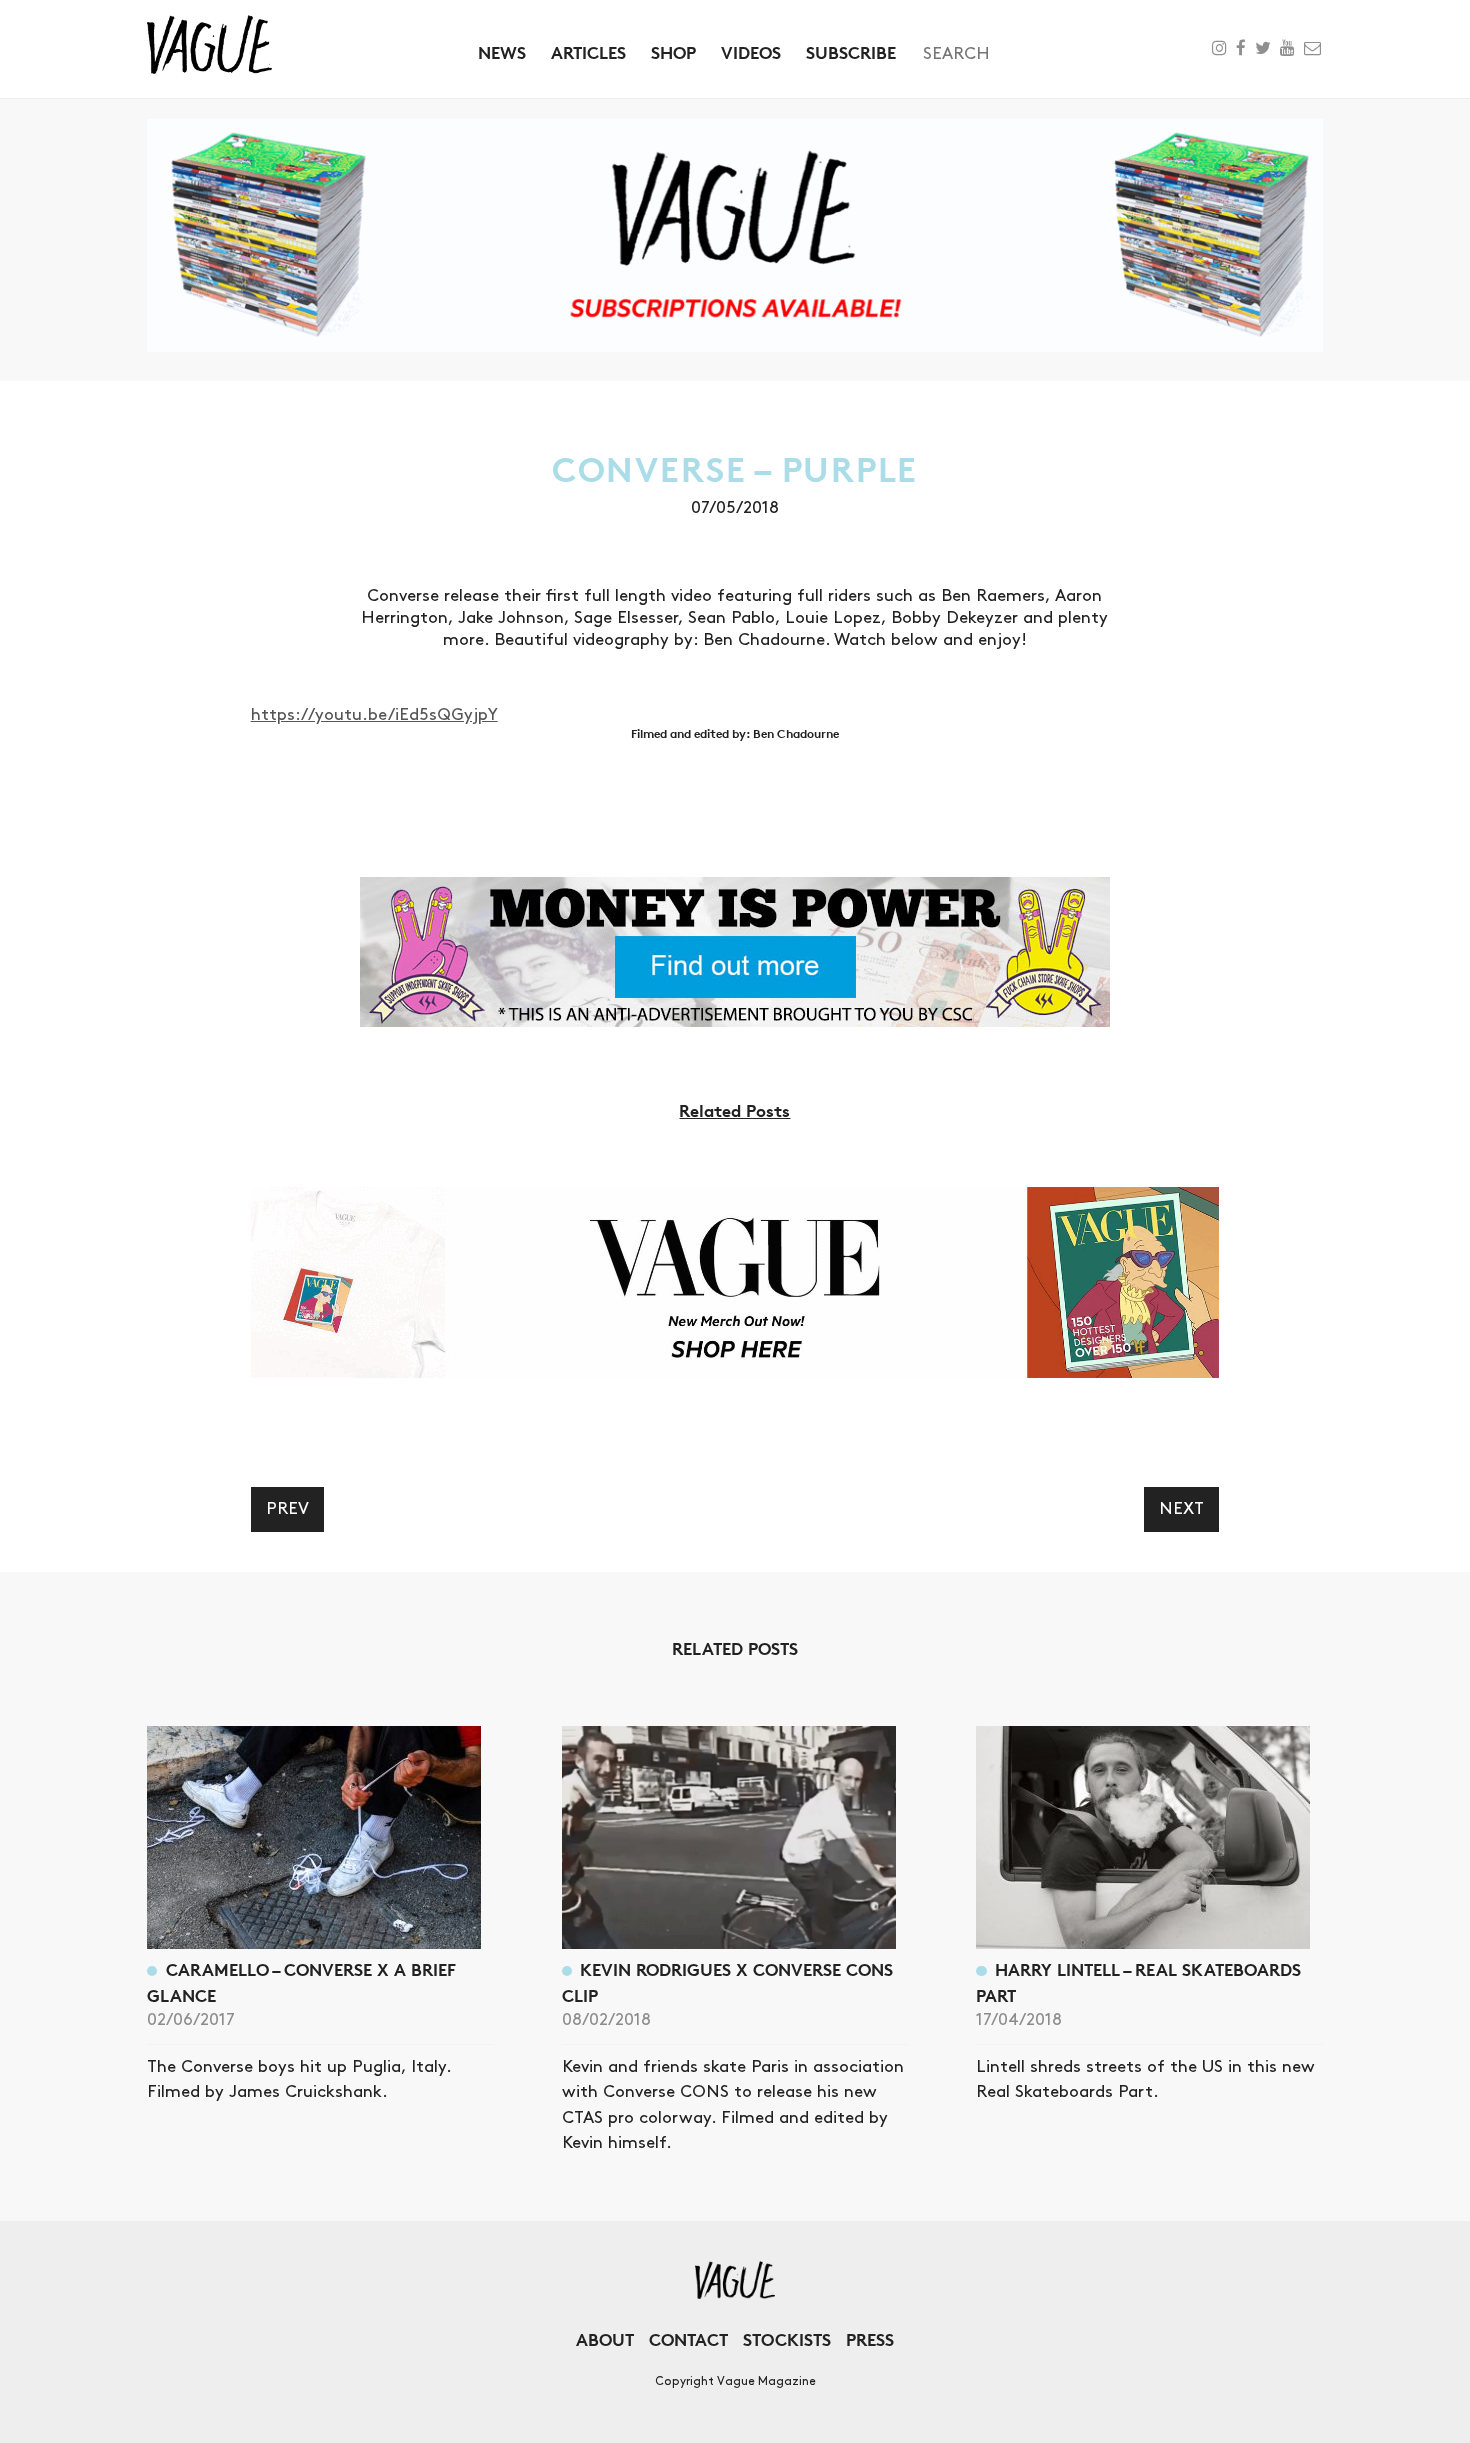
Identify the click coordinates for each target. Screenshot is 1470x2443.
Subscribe (851, 52)
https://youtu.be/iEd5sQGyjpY (374, 715)
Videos (751, 52)
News (502, 52)
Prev (287, 1509)
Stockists (787, 2339)
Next (1181, 1509)
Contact (688, 2339)
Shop (673, 52)
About (605, 2339)
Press (870, 2339)
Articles (588, 52)
